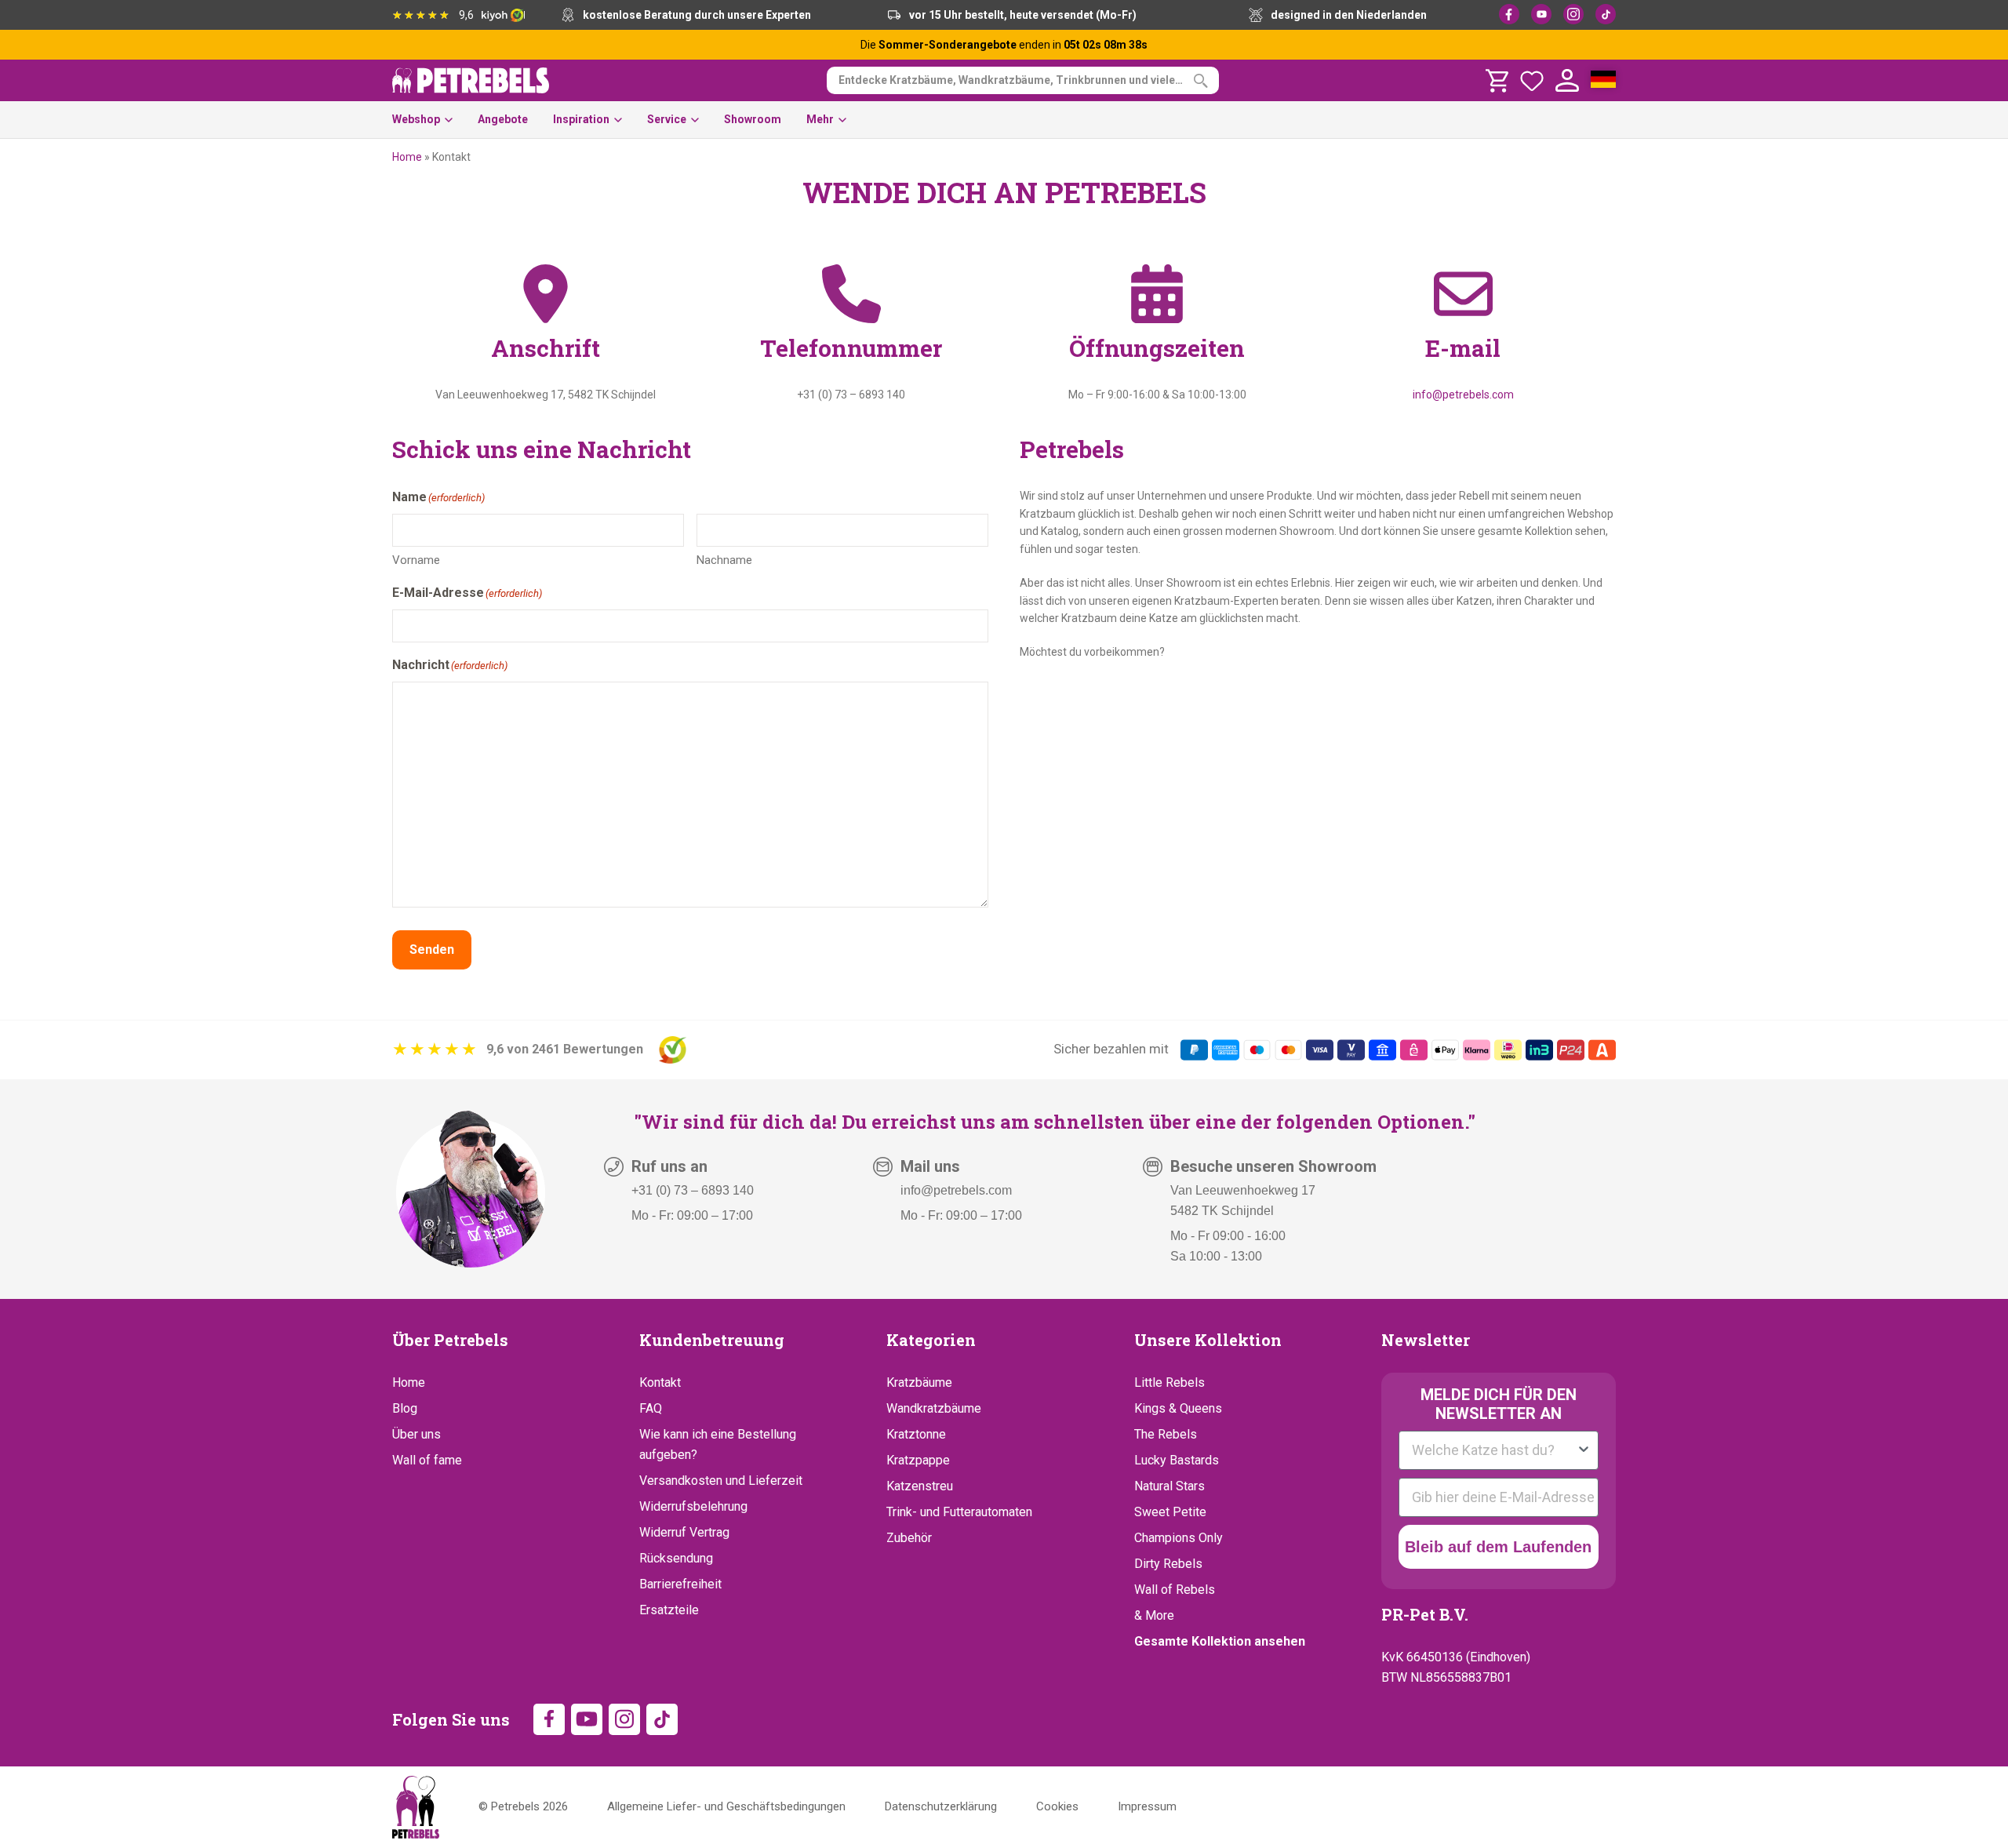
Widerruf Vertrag (684, 1532)
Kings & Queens (1178, 1408)
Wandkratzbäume (934, 1408)
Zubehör (909, 1538)
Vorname (416, 560)
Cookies (1057, 1806)
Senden (432, 949)
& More (1154, 1615)
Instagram (1573, 14)
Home (407, 157)
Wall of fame (427, 1460)
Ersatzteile (669, 1610)
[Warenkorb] (1497, 81)
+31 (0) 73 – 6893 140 (693, 1190)
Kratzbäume (919, 1382)
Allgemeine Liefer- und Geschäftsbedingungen (726, 1806)
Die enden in (1004, 45)
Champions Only (1179, 1538)
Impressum (1147, 1806)
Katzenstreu (920, 1486)
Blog (405, 1408)
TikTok (1606, 14)
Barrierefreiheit (680, 1584)
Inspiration (581, 119)
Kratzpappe (918, 1460)
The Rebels (1166, 1434)
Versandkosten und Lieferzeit (721, 1481)
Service (667, 119)
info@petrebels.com (1463, 395)
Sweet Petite (1170, 1512)
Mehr (820, 119)
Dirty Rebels (1168, 1564)
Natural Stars (1170, 1486)
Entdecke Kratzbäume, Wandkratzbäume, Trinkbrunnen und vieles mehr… (1028, 80)
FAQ (651, 1408)
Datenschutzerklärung (941, 1806)
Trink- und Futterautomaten (959, 1512)
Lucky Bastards (1177, 1460)
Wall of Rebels (1175, 1590)
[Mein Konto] (1567, 81)
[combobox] (1494, 1450)
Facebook (1509, 14)
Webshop (416, 119)
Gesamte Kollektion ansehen (1220, 1641)
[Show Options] (1584, 1450)
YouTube (1541, 14)
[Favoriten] (1532, 81)
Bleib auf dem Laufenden (1498, 1547)
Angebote (503, 119)
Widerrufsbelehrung (693, 1506)
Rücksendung (676, 1558)
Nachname (724, 560)
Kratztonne (916, 1434)
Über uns (417, 1434)
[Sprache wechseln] (1603, 81)
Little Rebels (1170, 1382)
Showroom (753, 119)
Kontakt (660, 1382)
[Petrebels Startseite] (416, 1807)
